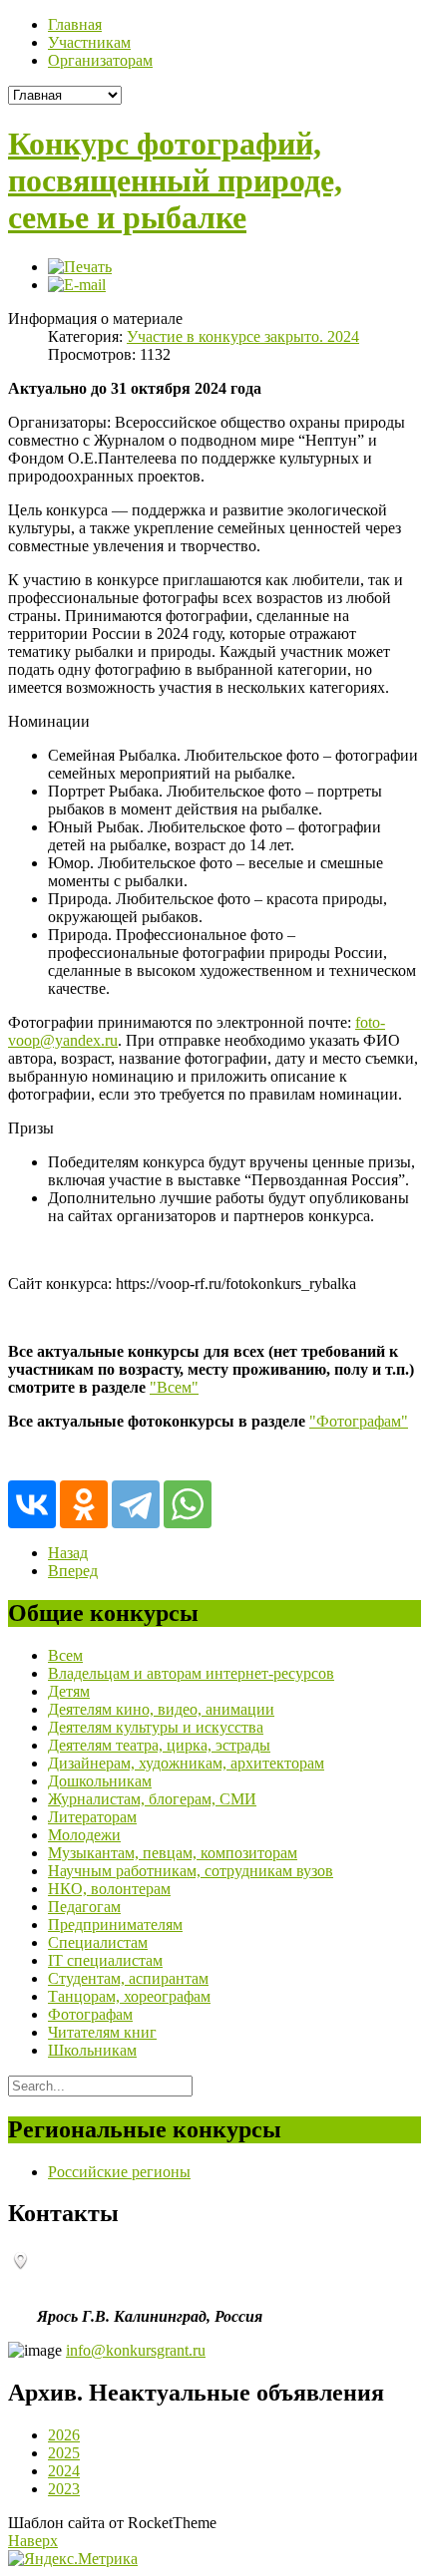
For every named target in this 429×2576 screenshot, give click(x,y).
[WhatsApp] (188, 1504)
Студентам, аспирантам (128, 1978)
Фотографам (90, 2014)
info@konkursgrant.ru (136, 2350)
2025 (64, 2453)
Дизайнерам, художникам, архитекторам (186, 1763)
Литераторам (92, 1817)
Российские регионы (119, 2172)
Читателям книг (102, 2032)
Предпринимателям (115, 1925)
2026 (64, 2435)
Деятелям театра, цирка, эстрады (159, 1745)
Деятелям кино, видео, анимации (161, 1709)
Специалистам (98, 1942)
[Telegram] (136, 1504)
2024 (64, 2471)
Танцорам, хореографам (129, 1996)
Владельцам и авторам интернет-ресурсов (191, 1673)
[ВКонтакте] (32, 1504)
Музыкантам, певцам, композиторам (173, 1853)
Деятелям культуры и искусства (156, 1727)
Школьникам (92, 2050)
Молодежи (84, 1835)
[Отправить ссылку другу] (77, 285)
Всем (65, 1655)
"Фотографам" (359, 1421)
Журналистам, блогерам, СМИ (152, 1799)
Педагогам (84, 1907)
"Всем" (174, 1387)
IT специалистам (105, 1960)
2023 (64, 2489)
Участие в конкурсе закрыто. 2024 (243, 336)
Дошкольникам (100, 1781)
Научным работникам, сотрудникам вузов (191, 1871)
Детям (69, 1691)
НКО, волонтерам (109, 1889)
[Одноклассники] (84, 1504)
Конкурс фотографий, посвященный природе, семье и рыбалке (175, 180)
